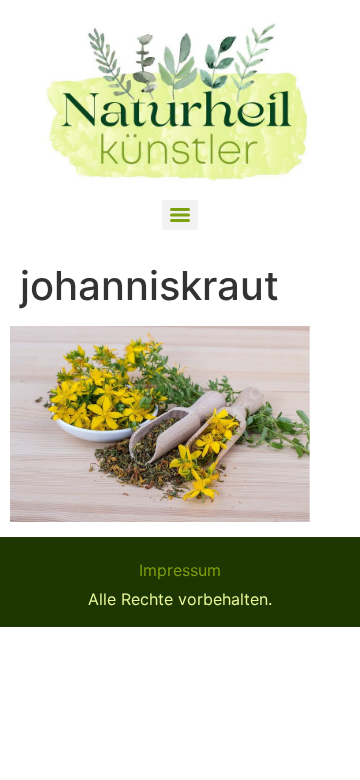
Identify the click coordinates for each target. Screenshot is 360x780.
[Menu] (180, 215)
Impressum (180, 570)
